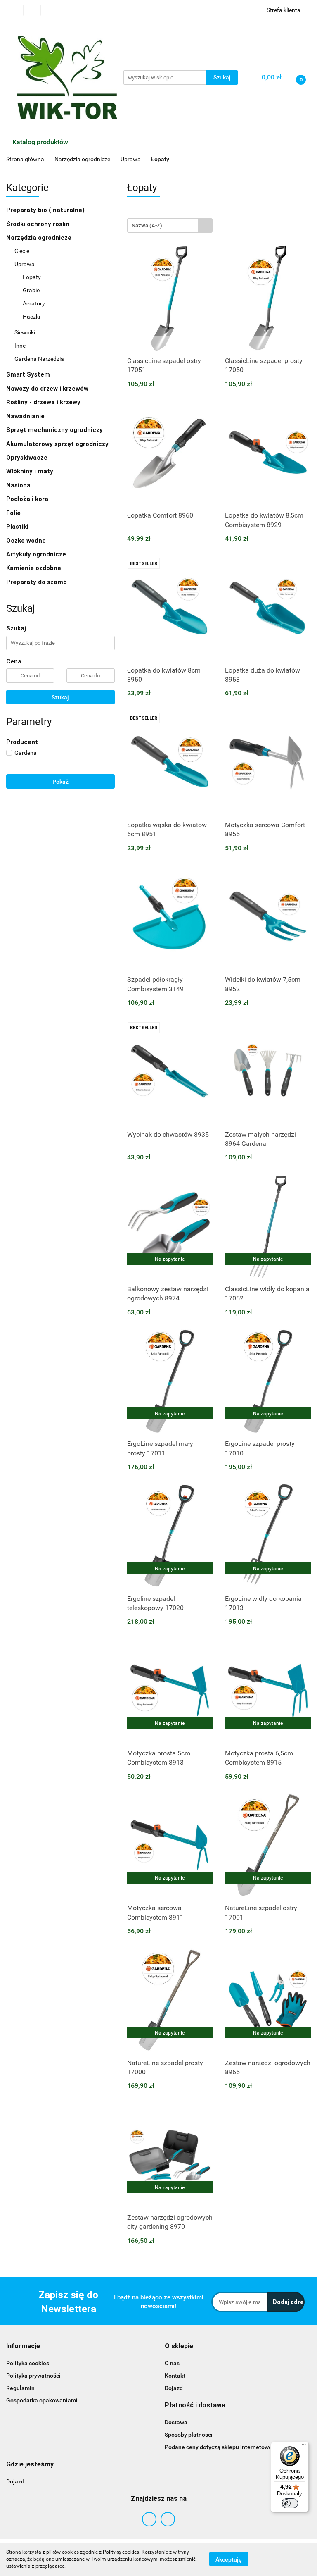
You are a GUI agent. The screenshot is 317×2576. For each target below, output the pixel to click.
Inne (20, 346)
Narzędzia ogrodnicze (40, 238)
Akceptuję (229, 2559)
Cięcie (22, 251)
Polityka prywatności (33, 2376)
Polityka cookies (28, 2363)
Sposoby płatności (189, 2435)
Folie (14, 513)
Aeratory (34, 303)
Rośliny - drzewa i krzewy (44, 402)
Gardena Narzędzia (40, 359)
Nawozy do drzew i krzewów (48, 389)
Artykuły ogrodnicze (36, 554)
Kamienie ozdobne (34, 568)
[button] (23, 2346)
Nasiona (19, 485)
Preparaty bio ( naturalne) (46, 210)
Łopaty (32, 277)
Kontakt (175, 2376)
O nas (172, 2363)
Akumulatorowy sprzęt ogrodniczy (57, 444)
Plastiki (18, 527)
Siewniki (25, 332)
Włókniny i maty (31, 471)
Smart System (29, 374)
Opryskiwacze (28, 458)
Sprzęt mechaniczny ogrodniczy (55, 430)
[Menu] (304, 2447)
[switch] (290, 2503)
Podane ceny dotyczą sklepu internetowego (222, 2447)
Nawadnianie (26, 416)
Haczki (31, 317)
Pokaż (60, 782)
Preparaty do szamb (37, 582)
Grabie (31, 290)
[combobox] (170, 225)
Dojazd (174, 2388)
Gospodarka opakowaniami (42, 2400)
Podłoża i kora (28, 499)
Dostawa (176, 2422)
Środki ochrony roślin (39, 224)
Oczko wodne (27, 541)
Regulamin (20, 2388)
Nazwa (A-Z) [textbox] (147, 225)
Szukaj (60, 697)
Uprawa (25, 264)
